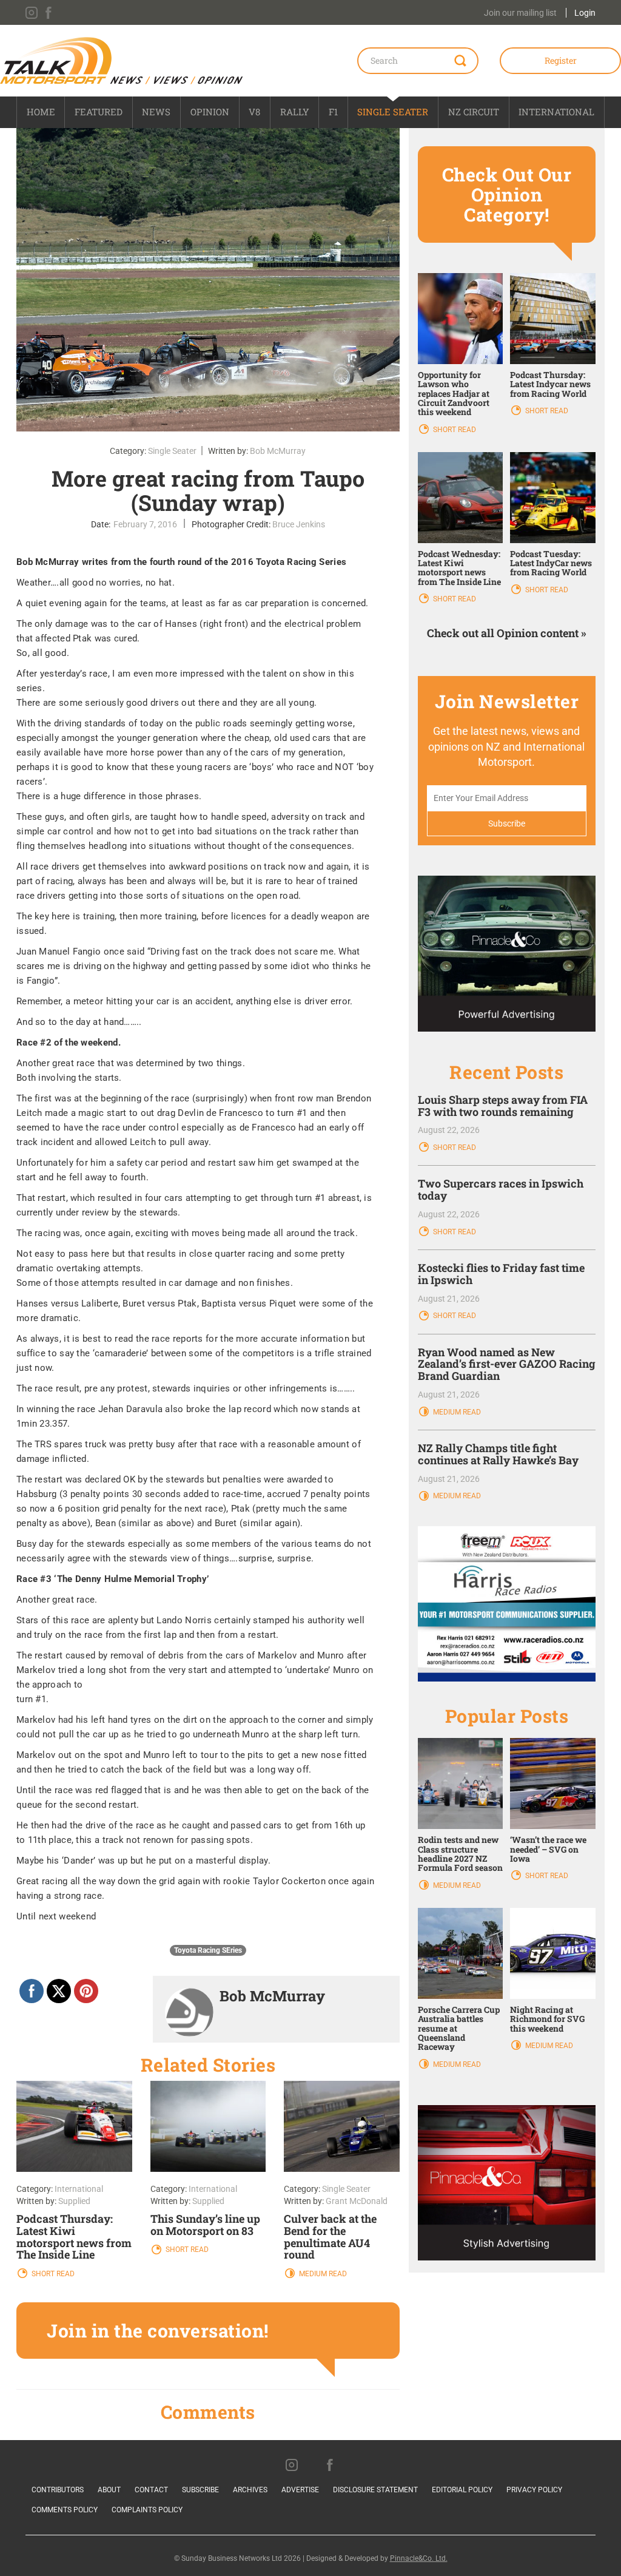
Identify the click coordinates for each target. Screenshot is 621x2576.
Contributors (58, 2490)
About (109, 2490)
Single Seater (393, 112)
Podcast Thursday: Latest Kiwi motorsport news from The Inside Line (74, 2236)
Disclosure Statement (375, 2490)
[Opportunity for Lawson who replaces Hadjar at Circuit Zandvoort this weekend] (461, 317)
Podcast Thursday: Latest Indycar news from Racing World (550, 384)
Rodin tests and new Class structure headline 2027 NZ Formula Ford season (460, 1854)
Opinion (210, 112)
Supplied (74, 2201)
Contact (151, 2490)
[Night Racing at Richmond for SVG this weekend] (553, 1952)
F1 (333, 112)
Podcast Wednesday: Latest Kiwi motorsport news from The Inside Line (459, 568)
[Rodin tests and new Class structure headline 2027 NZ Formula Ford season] (461, 1783)
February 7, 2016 (145, 524)
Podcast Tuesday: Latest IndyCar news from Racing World (551, 563)
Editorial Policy (462, 2490)
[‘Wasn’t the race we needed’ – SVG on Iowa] (553, 1783)
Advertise (300, 2490)
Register (561, 60)
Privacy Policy (534, 2490)
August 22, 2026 (449, 1130)
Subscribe (200, 2490)
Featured (99, 112)
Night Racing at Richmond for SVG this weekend (547, 2019)
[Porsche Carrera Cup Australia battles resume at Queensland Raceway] (461, 1952)
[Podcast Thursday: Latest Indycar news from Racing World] (553, 317)
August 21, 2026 (449, 1299)
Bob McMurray (278, 451)
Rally (295, 112)
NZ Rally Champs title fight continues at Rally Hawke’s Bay (498, 1454)
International (556, 112)
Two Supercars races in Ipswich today (501, 1189)
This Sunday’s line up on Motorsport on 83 (205, 2225)
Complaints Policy (147, 2510)
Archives (250, 2490)
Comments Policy (65, 2510)
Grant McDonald (357, 2201)
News (156, 112)
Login (585, 13)
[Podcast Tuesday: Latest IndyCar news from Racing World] (553, 496)
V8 (254, 112)
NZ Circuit (474, 112)
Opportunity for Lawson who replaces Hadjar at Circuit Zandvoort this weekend (454, 394)
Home (41, 112)
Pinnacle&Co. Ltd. (419, 2558)
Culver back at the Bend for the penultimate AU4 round (330, 2236)
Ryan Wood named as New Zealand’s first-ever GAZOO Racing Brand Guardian (507, 1364)
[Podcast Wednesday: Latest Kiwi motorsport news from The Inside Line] (461, 496)
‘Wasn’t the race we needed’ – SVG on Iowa (548, 1849)
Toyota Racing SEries (208, 1950)
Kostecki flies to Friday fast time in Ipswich (501, 1274)
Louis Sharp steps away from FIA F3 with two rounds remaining (503, 1106)
